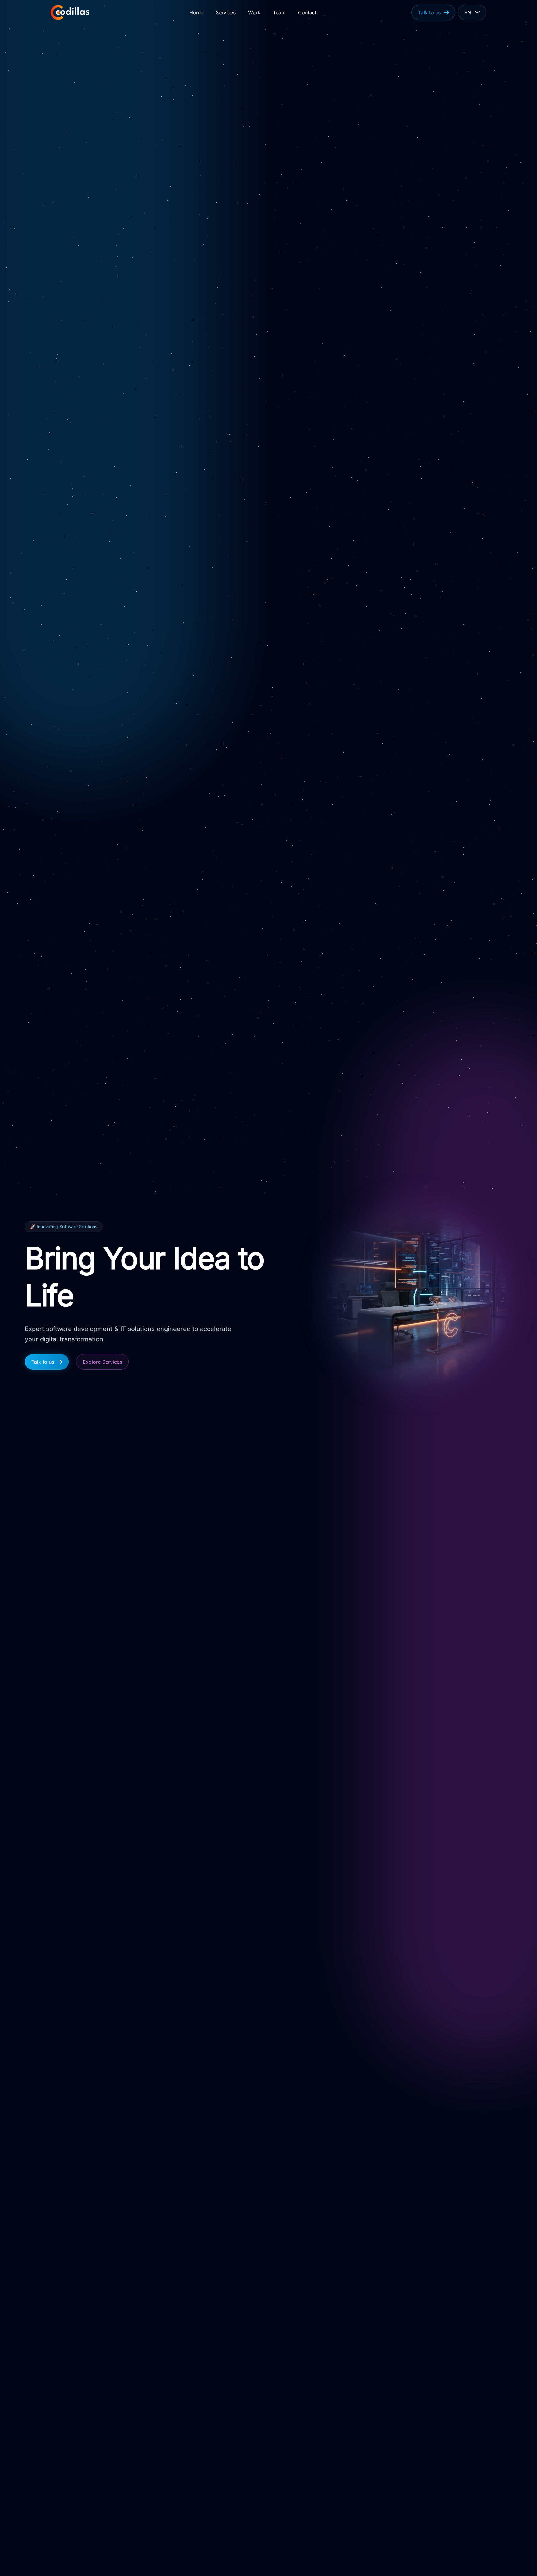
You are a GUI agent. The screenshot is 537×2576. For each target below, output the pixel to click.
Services (226, 12)
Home (196, 12)
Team (279, 12)
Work (254, 12)
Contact (307, 12)
